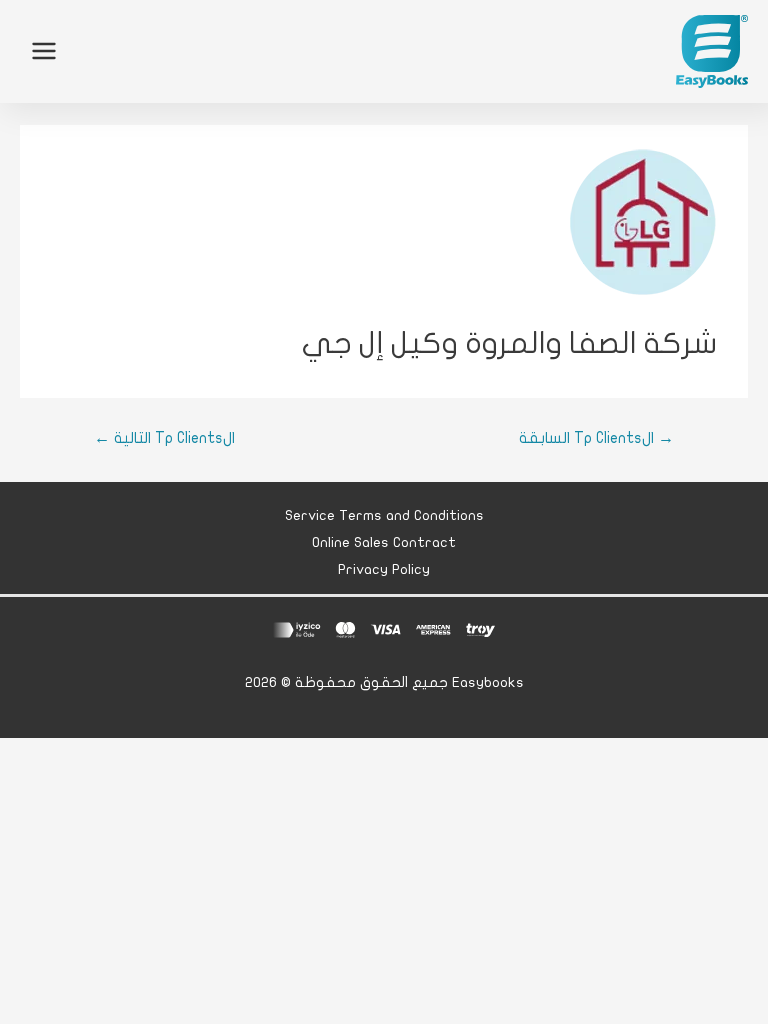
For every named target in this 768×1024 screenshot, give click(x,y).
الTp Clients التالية (164, 438)
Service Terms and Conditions (384, 515)
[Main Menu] (44, 51)
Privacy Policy (384, 569)
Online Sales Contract (384, 542)
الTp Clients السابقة (596, 438)
